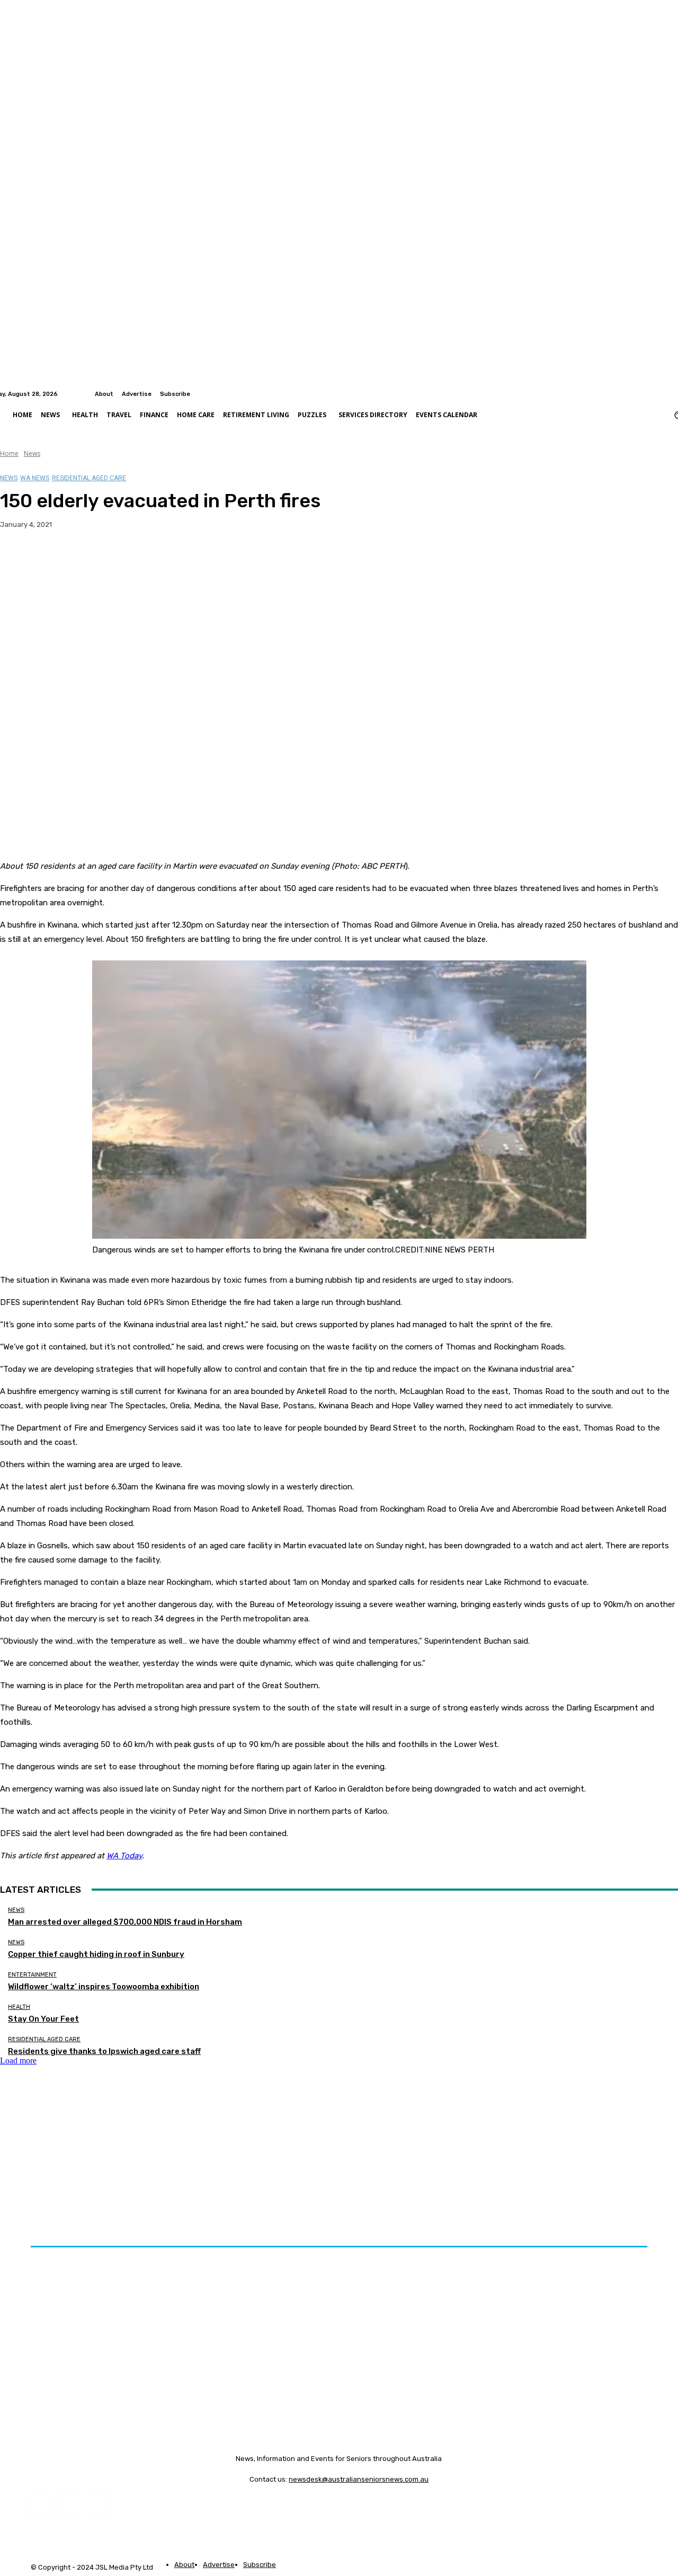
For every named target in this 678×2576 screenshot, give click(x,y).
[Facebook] (659, 394)
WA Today (124, 1856)
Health (19, 2007)
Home (9, 453)
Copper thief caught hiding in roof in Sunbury (96, 1954)
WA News (35, 478)
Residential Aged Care (89, 478)
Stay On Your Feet (43, 2019)
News (32, 453)
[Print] (170, 558)
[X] (56, 558)
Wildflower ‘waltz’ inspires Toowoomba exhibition (104, 1987)
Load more (18, 2061)
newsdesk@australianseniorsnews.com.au (359, 2479)
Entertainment (32, 1975)
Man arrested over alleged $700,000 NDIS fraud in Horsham (125, 1922)
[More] (209, 558)
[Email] (132, 558)
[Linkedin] (672, 394)
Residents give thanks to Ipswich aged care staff (104, 2051)
